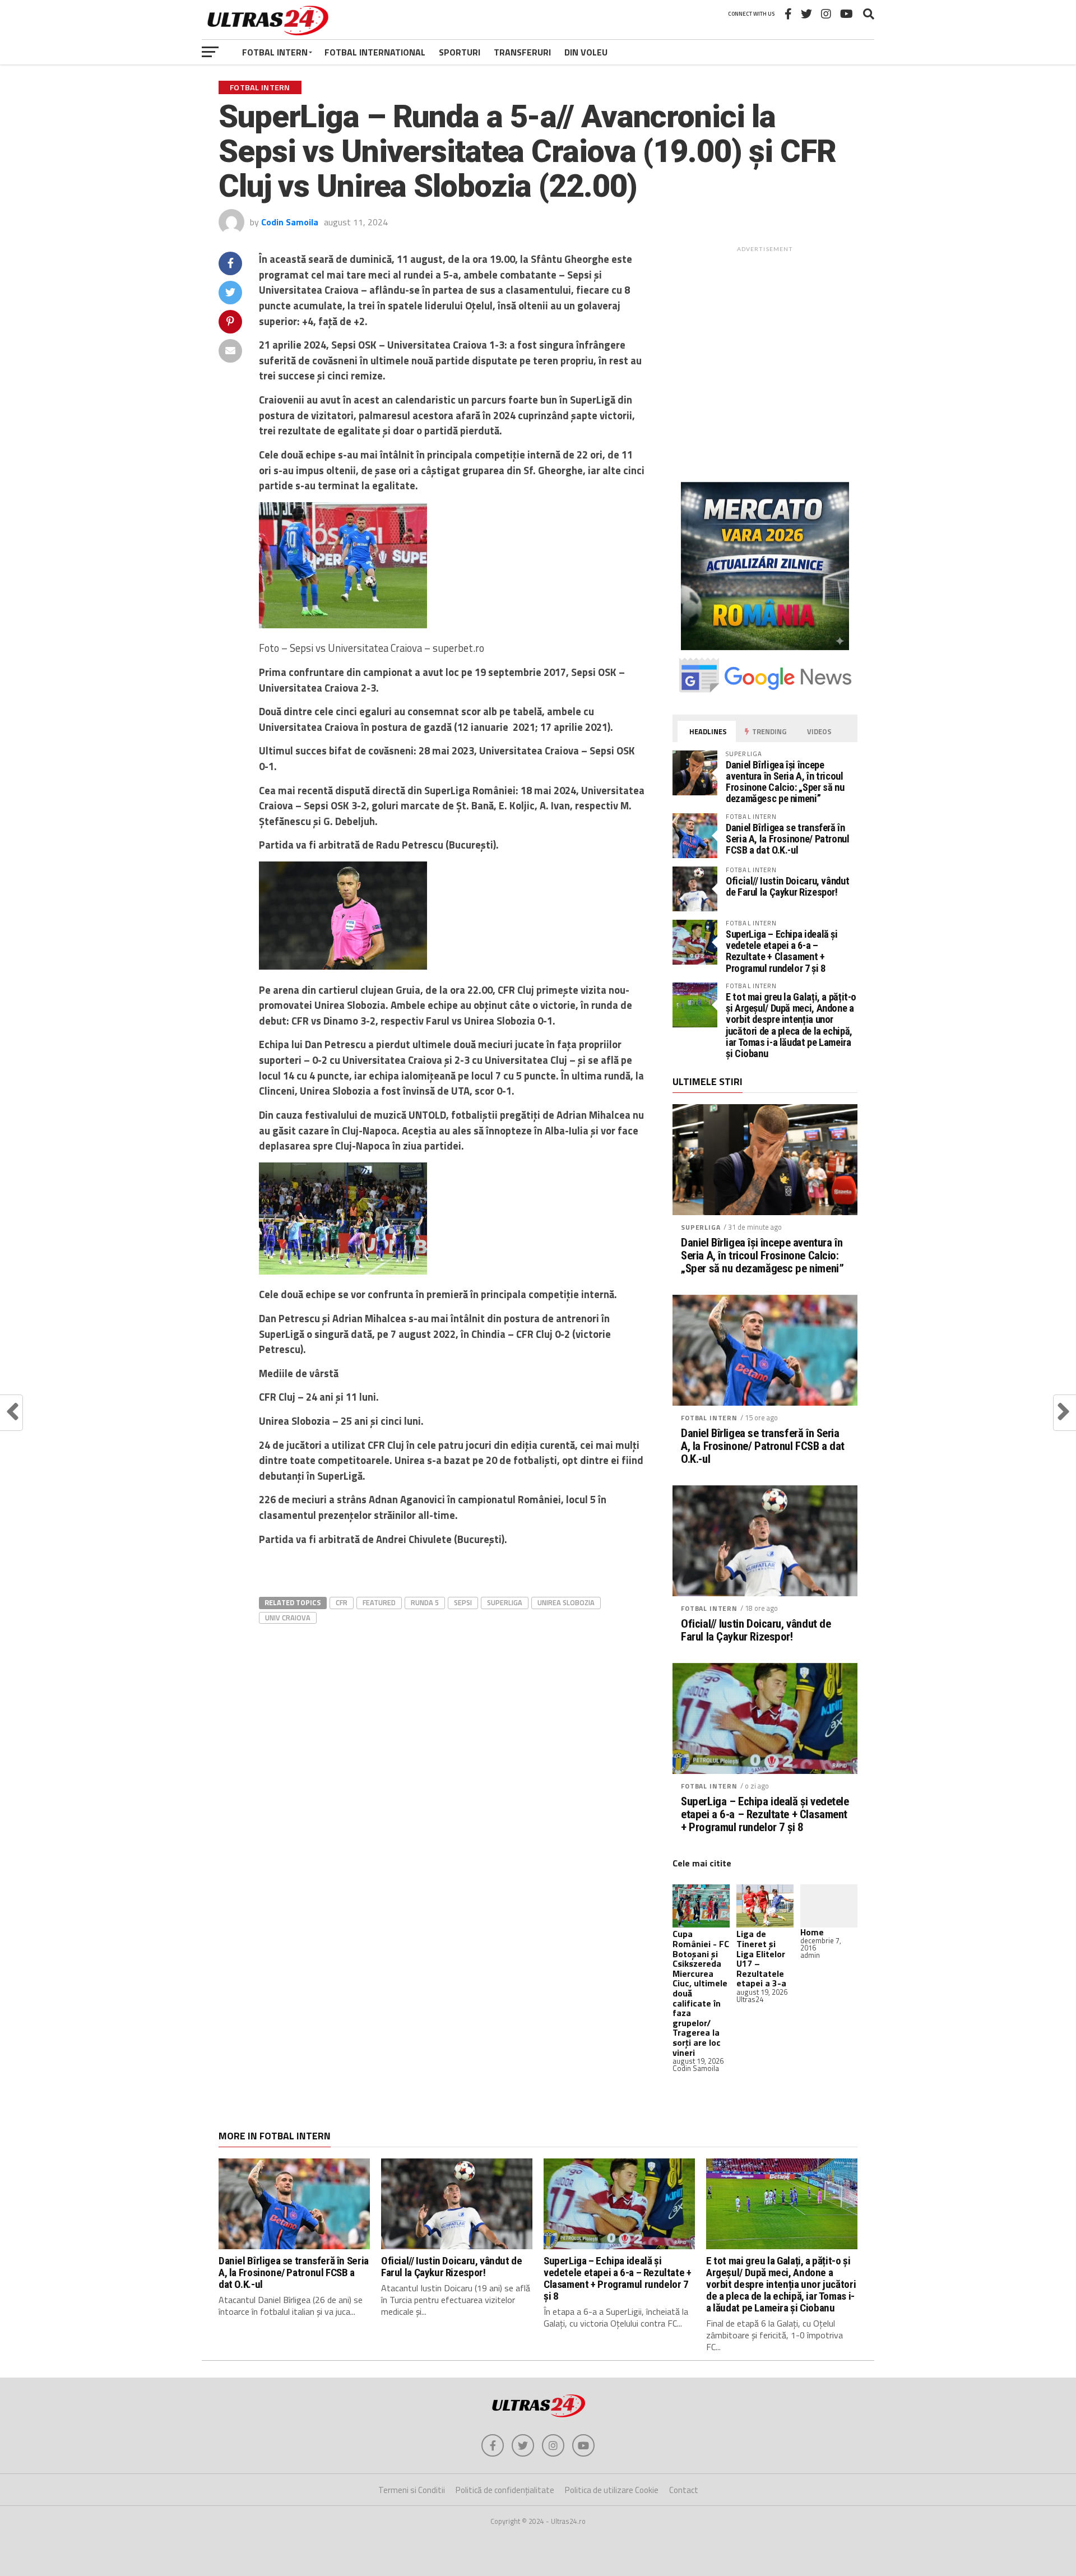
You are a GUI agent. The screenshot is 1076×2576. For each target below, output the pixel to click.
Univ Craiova (288, 1618)
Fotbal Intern (275, 52)
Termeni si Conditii (412, 2490)
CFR (342, 1602)
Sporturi (460, 52)
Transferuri (522, 52)
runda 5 (425, 1602)
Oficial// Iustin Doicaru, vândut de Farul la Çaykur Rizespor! (787, 886)
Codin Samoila (290, 222)
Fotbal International (375, 52)
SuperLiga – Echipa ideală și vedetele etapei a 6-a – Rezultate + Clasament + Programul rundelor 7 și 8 (782, 951)
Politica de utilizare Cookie (612, 2490)
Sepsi (463, 1602)
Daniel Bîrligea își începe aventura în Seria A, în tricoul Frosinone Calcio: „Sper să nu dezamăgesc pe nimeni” (785, 782)
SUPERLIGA (701, 1227)
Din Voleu (586, 52)
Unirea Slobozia (566, 1602)
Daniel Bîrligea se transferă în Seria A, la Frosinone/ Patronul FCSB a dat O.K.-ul (788, 839)
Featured (379, 1602)
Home (812, 1932)
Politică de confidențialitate (505, 2490)
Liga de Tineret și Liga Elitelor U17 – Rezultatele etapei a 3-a (761, 1958)
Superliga (505, 1602)
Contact (684, 2490)
